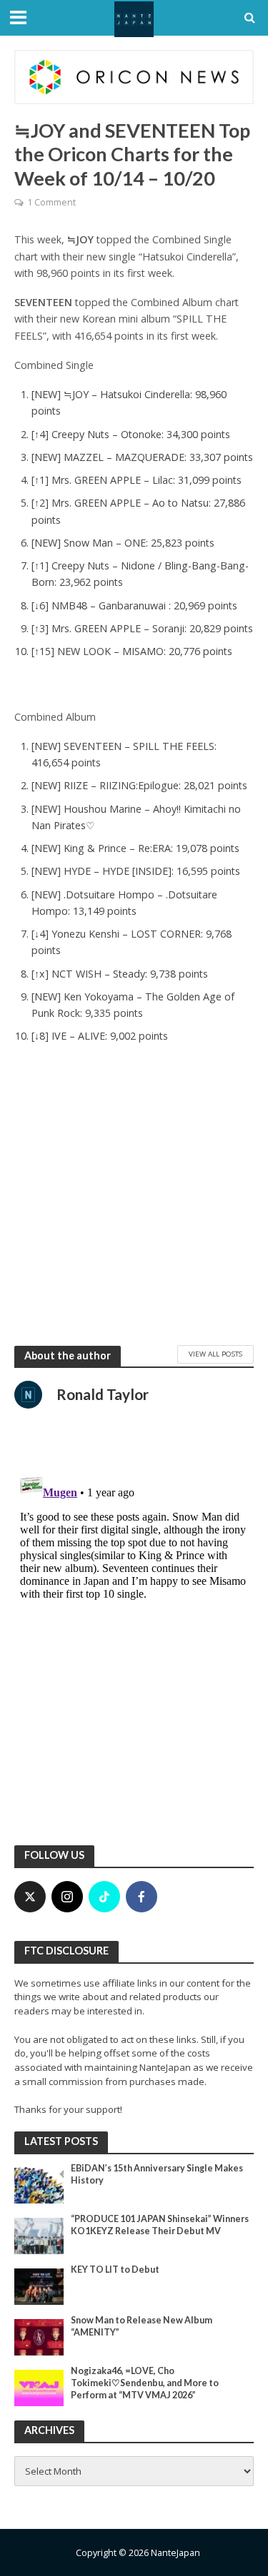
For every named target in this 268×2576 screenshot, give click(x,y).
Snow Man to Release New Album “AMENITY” (142, 2326)
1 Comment (51, 202)
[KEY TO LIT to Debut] (39, 2286)
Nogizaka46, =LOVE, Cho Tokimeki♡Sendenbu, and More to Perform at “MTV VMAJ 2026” (145, 2383)
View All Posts (215, 1354)
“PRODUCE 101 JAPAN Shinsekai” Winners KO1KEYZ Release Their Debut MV (160, 2225)
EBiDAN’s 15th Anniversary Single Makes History (157, 2174)
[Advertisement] (134, 1198)
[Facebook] (142, 1897)
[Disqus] (134, 1646)
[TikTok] (104, 1897)
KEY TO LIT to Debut (115, 2270)
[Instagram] (67, 1897)
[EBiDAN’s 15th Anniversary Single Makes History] (39, 2184)
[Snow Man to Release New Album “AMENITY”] (39, 2336)
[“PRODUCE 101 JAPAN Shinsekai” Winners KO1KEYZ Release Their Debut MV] (39, 2235)
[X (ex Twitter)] (30, 1897)
